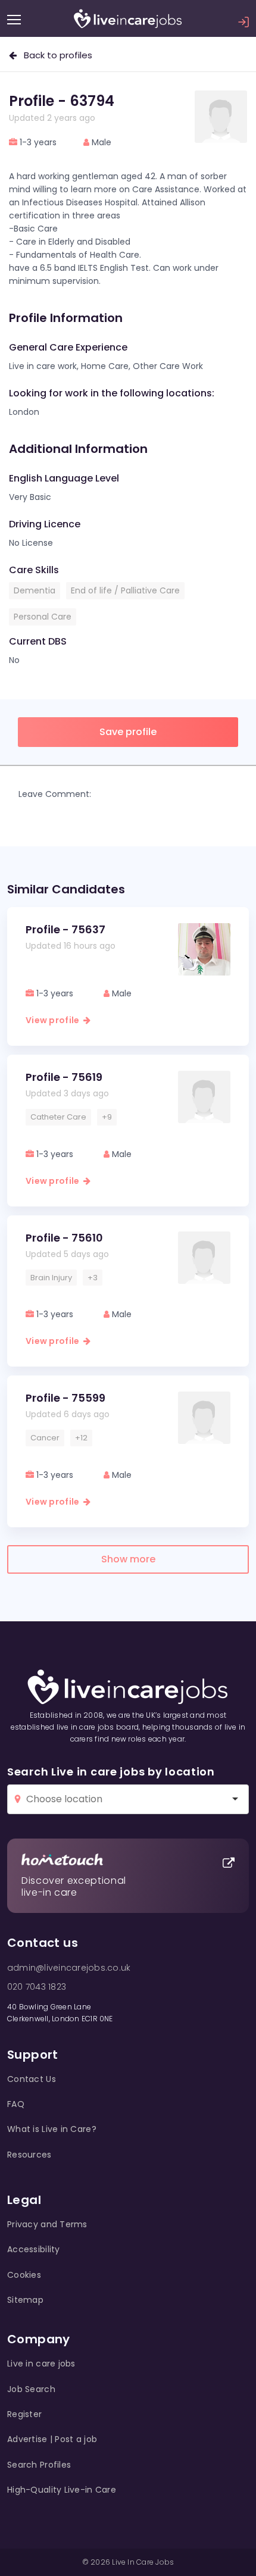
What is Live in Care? (52, 2129)
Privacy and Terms (47, 2224)
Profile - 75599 (65, 1398)
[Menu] (14, 20)
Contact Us (32, 2079)
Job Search (31, 2389)
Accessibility (34, 2249)
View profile (54, 1020)
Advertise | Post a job (52, 2439)
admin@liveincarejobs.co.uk (69, 1968)
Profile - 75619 (64, 1077)
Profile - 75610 (64, 1238)
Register (24, 2414)
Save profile (128, 732)
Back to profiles (54, 55)
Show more (128, 1559)
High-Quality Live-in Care (62, 2490)
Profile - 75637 (65, 929)
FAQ (16, 2104)
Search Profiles (39, 2465)
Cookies (24, 2275)
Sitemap (25, 2300)
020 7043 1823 (37, 1987)
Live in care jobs (41, 2364)
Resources (29, 2155)
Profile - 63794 (62, 101)
